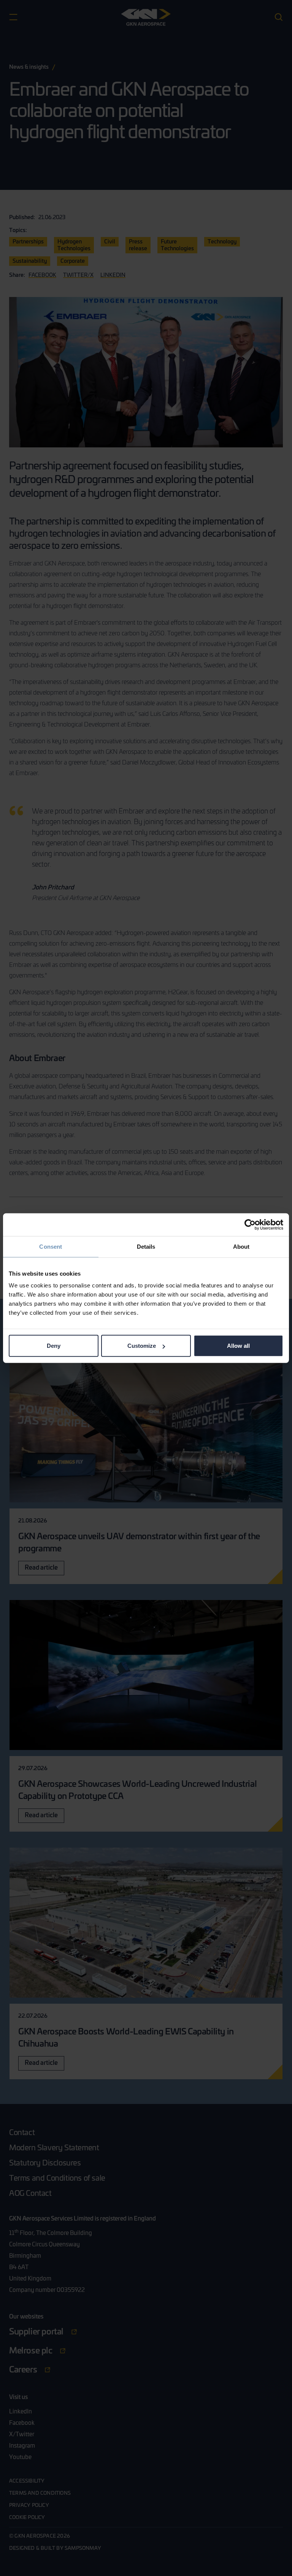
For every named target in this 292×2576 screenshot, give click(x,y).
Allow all (238, 1346)
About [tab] (241, 1246)
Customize (142, 1346)
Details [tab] (146, 1246)
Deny (54, 1346)
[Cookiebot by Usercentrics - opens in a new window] (250, 1224)
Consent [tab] (51, 1246)
